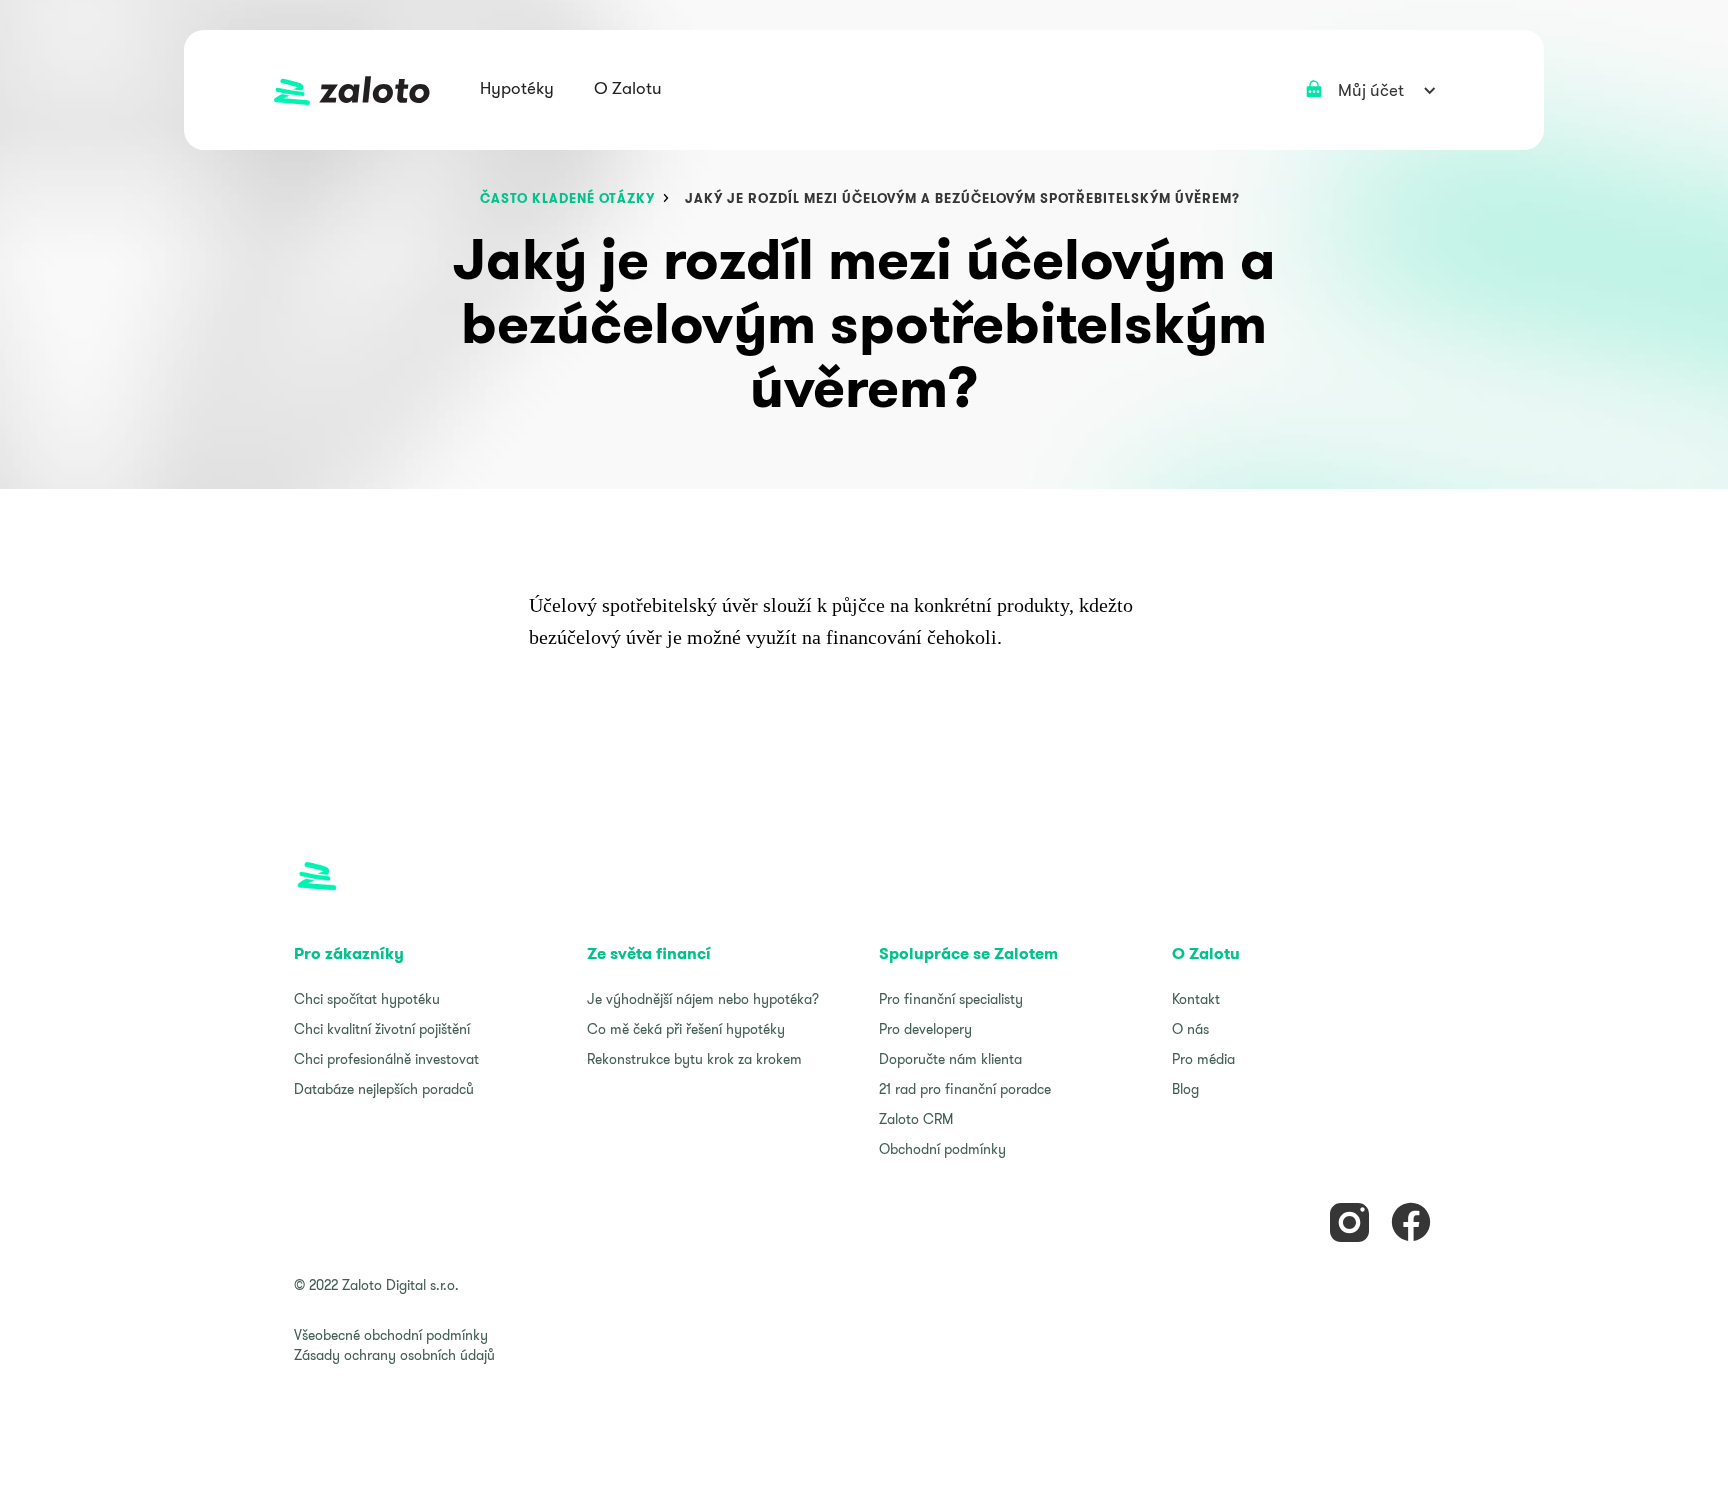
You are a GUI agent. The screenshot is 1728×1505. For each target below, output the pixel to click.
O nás (1190, 1029)
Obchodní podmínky (942, 1149)
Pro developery (925, 1029)
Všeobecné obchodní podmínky (391, 1335)
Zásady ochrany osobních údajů (394, 1355)
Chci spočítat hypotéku (367, 999)
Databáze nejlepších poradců (384, 1089)
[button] (517, 90)
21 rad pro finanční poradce (965, 1089)
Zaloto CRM (916, 1119)
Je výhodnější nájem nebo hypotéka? (703, 999)
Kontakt (1196, 999)
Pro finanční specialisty (951, 999)
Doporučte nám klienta (950, 1059)
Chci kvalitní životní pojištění (382, 1029)
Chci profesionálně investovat (386, 1059)
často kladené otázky (567, 198)
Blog (1185, 1089)
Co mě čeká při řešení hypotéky (686, 1029)
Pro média (1203, 1059)
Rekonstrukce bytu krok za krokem (694, 1059)
